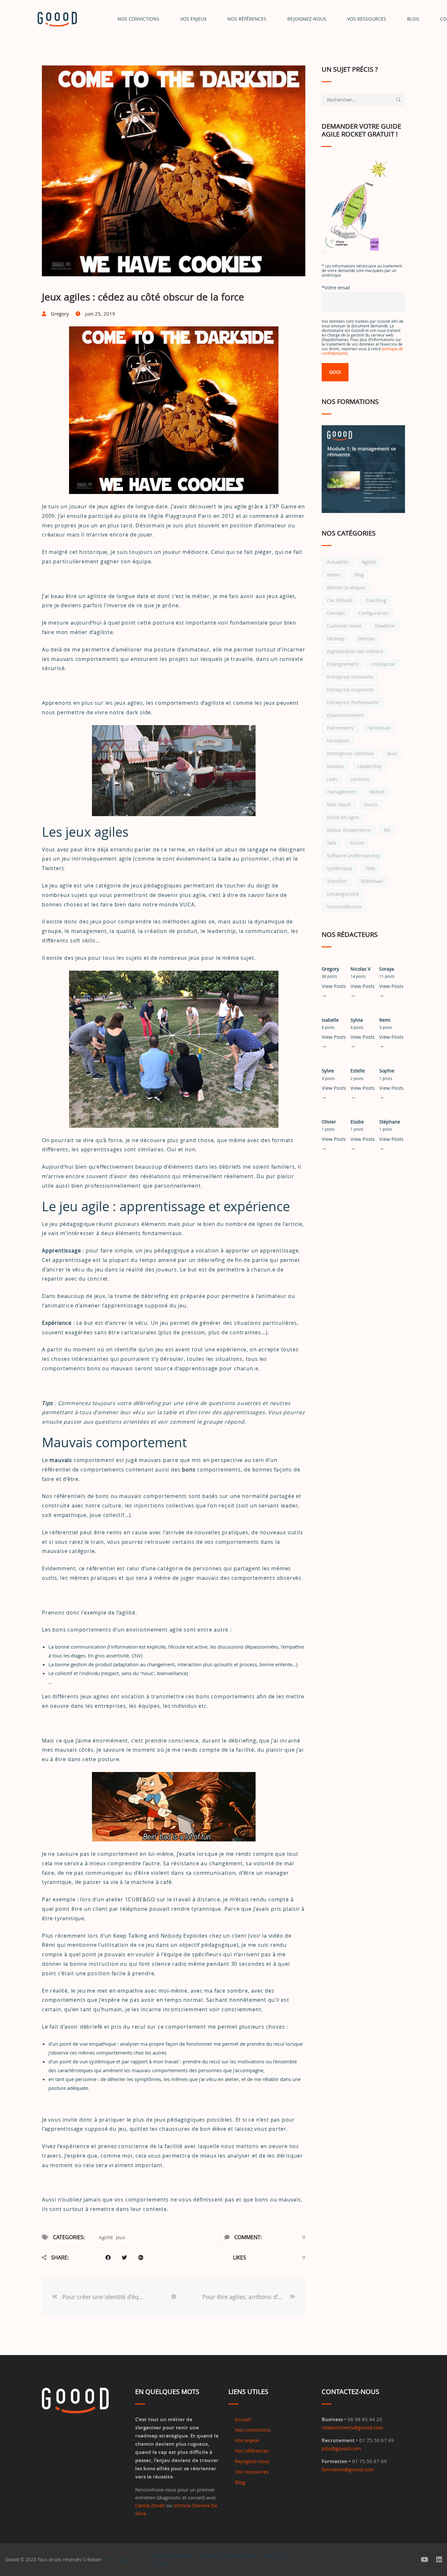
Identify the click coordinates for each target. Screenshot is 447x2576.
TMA (370, 868)
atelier (334, 575)
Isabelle (330, 1020)
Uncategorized (343, 894)
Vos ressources (252, 2472)
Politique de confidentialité (226, 2555)
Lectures (360, 779)
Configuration (373, 613)
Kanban (335, 766)
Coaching (376, 600)
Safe (332, 843)
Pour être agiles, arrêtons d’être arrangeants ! (245, 2297)
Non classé (339, 804)
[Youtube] (425, 2560)
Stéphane (390, 1122)
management (341, 792)
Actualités (338, 562)
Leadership (370, 766)
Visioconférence (344, 907)
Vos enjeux (193, 19)
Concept (336, 613)
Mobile (377, 792)
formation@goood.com (348, 2469)
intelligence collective (350, 753)
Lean (332, 779)
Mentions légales (173, 2555)
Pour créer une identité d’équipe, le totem (104, 2297)
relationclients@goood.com (352, 2427)
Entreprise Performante (353, 702)
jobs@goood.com (341, 2448)
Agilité (106, 2237)
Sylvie (328, 1071)
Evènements (340, 728)
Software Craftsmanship (353, 856)
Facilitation (379, 728)
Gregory (330, 969)
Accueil (243, 2419)
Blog (359, 575)
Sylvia (357, 1020)
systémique (340, 868)
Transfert (337, 881)
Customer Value (344, 626)
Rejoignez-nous (307, 19)
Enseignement (343, 664)
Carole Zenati (150, 2505)
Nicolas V (360, 969)
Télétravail (372, 881)
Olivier (329, 1122)
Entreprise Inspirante (350, 690)
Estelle (358, 1071)
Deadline (385, 626)
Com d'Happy (117, 2559)
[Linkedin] (439, 2560)
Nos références (247, 19)
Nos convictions (138, 19)
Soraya (387, 969)
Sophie (387, 1071)
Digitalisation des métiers (355, 651)
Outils (371, 804)
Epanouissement (345, 715)
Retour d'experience (349, 830)
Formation (338, 741)
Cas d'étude (340, 600)
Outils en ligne (343, 817)
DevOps (367, 639)
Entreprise (383, 664)
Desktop (336, 639)
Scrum (357, 843)
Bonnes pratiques (346, 587)
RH (387, 830)
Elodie (357, 1122)
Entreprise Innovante (350, 677)
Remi (385, 1020)
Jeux (121, 2237)
